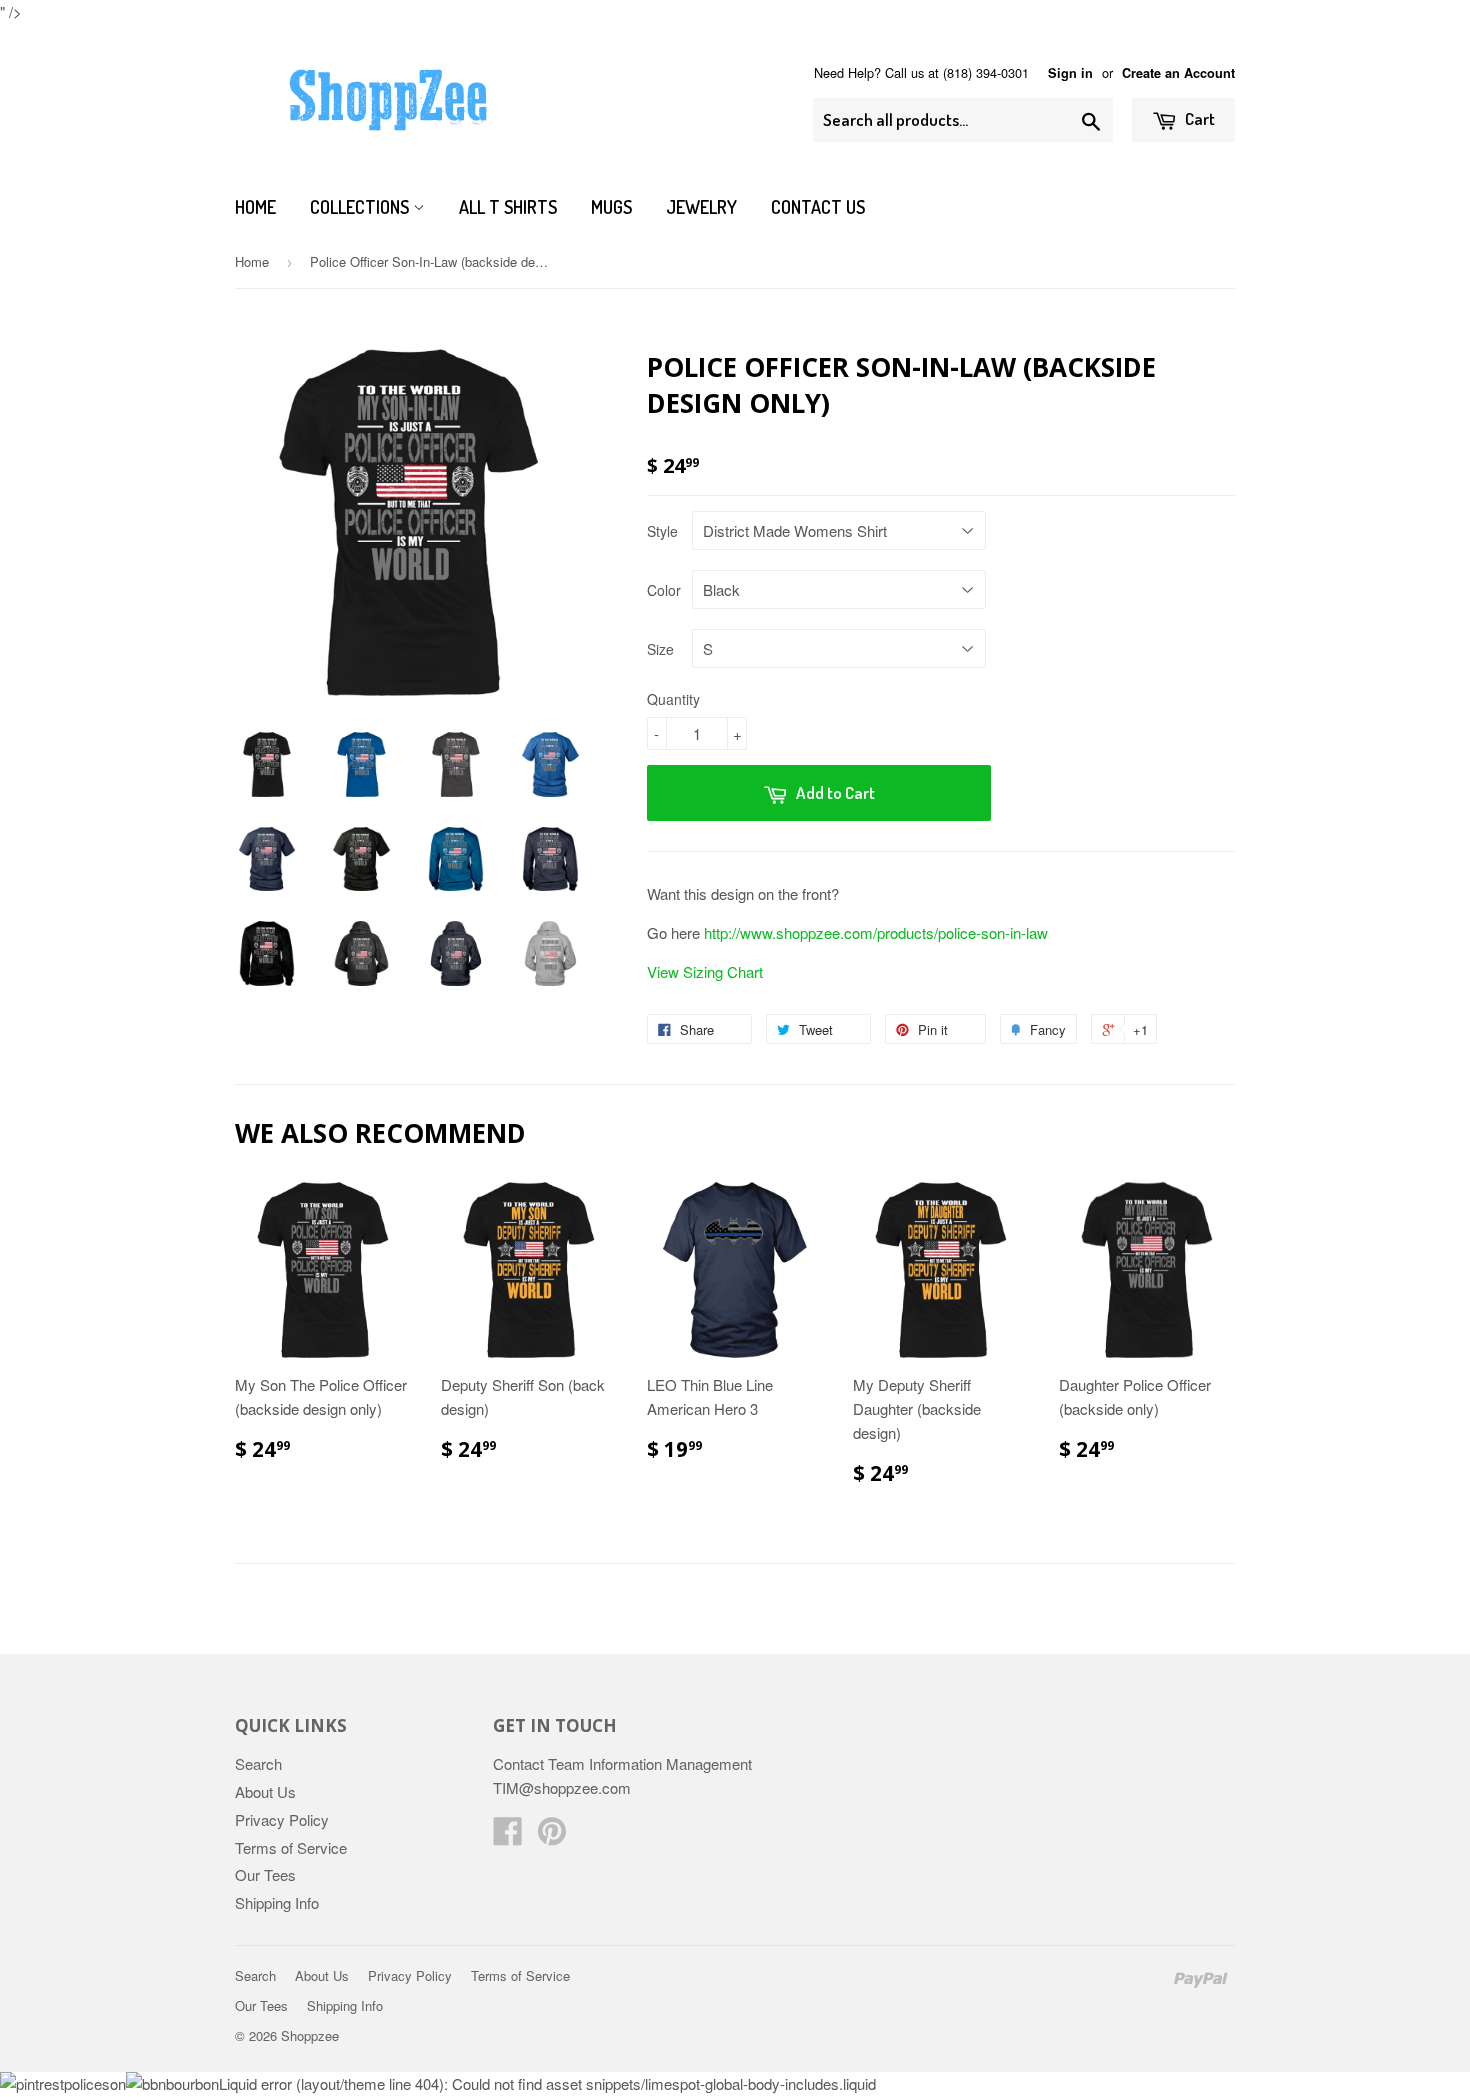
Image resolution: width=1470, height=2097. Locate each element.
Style (662, 531)
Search (258, 1763)
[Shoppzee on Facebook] (508, 1836)
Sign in (1070, 73)
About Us (265, 1791)
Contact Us (818, 207)
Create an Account (1178, 73)
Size (660, 649)
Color (664, 590)
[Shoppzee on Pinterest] (552, 1836)
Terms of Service (291, 1847)
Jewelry (701, 207)
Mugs (611, 207)
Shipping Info (277, 1902)
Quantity (673, 699)
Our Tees (265, 1874)
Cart (1198, 118)
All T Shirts (508, 207)
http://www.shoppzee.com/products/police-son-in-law (876, 932)
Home (255, 207)
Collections (361, 207)
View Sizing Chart (705, 971)
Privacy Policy (282, 1819)
